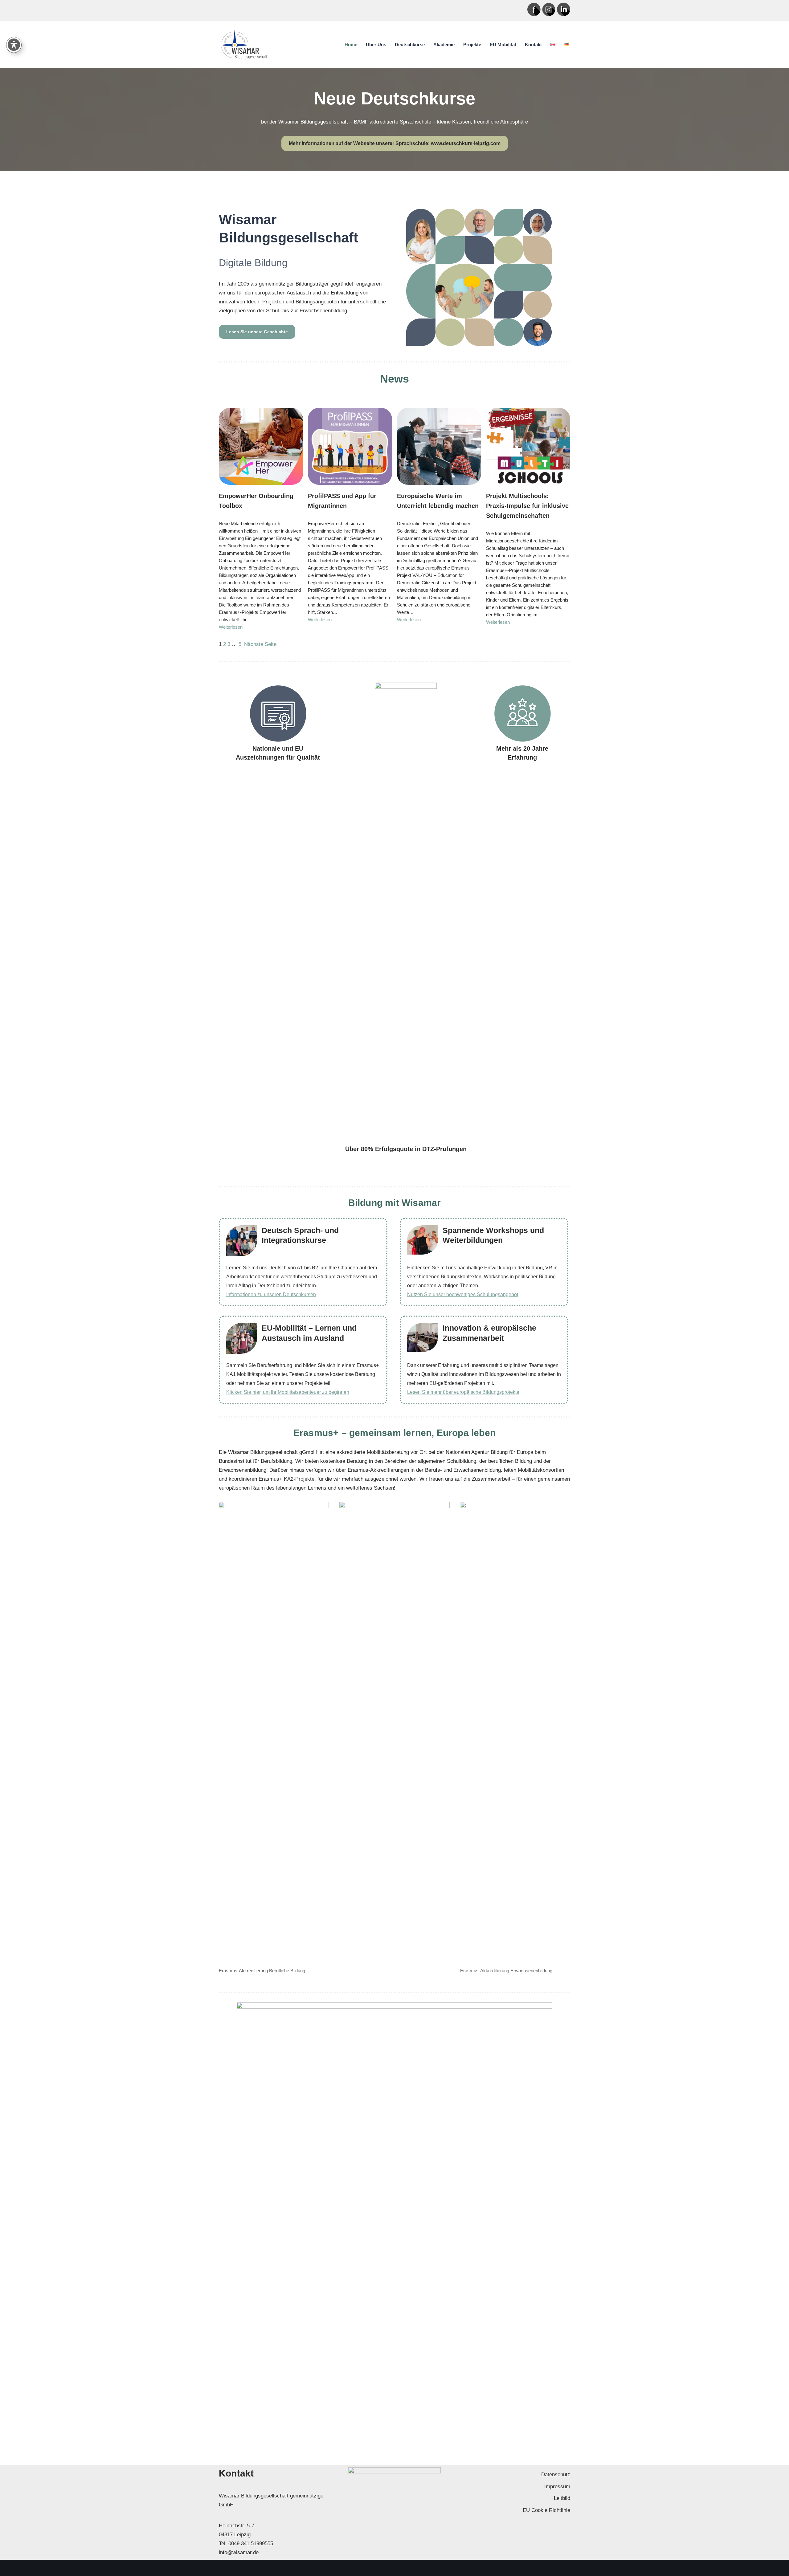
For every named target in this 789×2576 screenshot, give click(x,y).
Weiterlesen (231, 627)
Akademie (444, 45)
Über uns (376, 45)
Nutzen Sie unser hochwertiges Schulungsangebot (463, 1294)
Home (351, 45)
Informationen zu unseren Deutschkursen (271, 1294)
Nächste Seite (260, 644)
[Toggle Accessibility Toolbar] (14, 45)
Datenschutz (556, 2475)
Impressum (557, 2487)
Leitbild (562, 2498)
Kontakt (533, 45)
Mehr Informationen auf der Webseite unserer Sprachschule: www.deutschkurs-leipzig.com (395, 143)
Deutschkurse (410, 45)
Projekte (472, 45)
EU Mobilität (503, 45)
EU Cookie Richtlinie (546, 2510)
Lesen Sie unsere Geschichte (257, 332)
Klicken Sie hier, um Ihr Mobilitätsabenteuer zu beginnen (288, 1392)
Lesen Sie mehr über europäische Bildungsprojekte (463, 1392)
